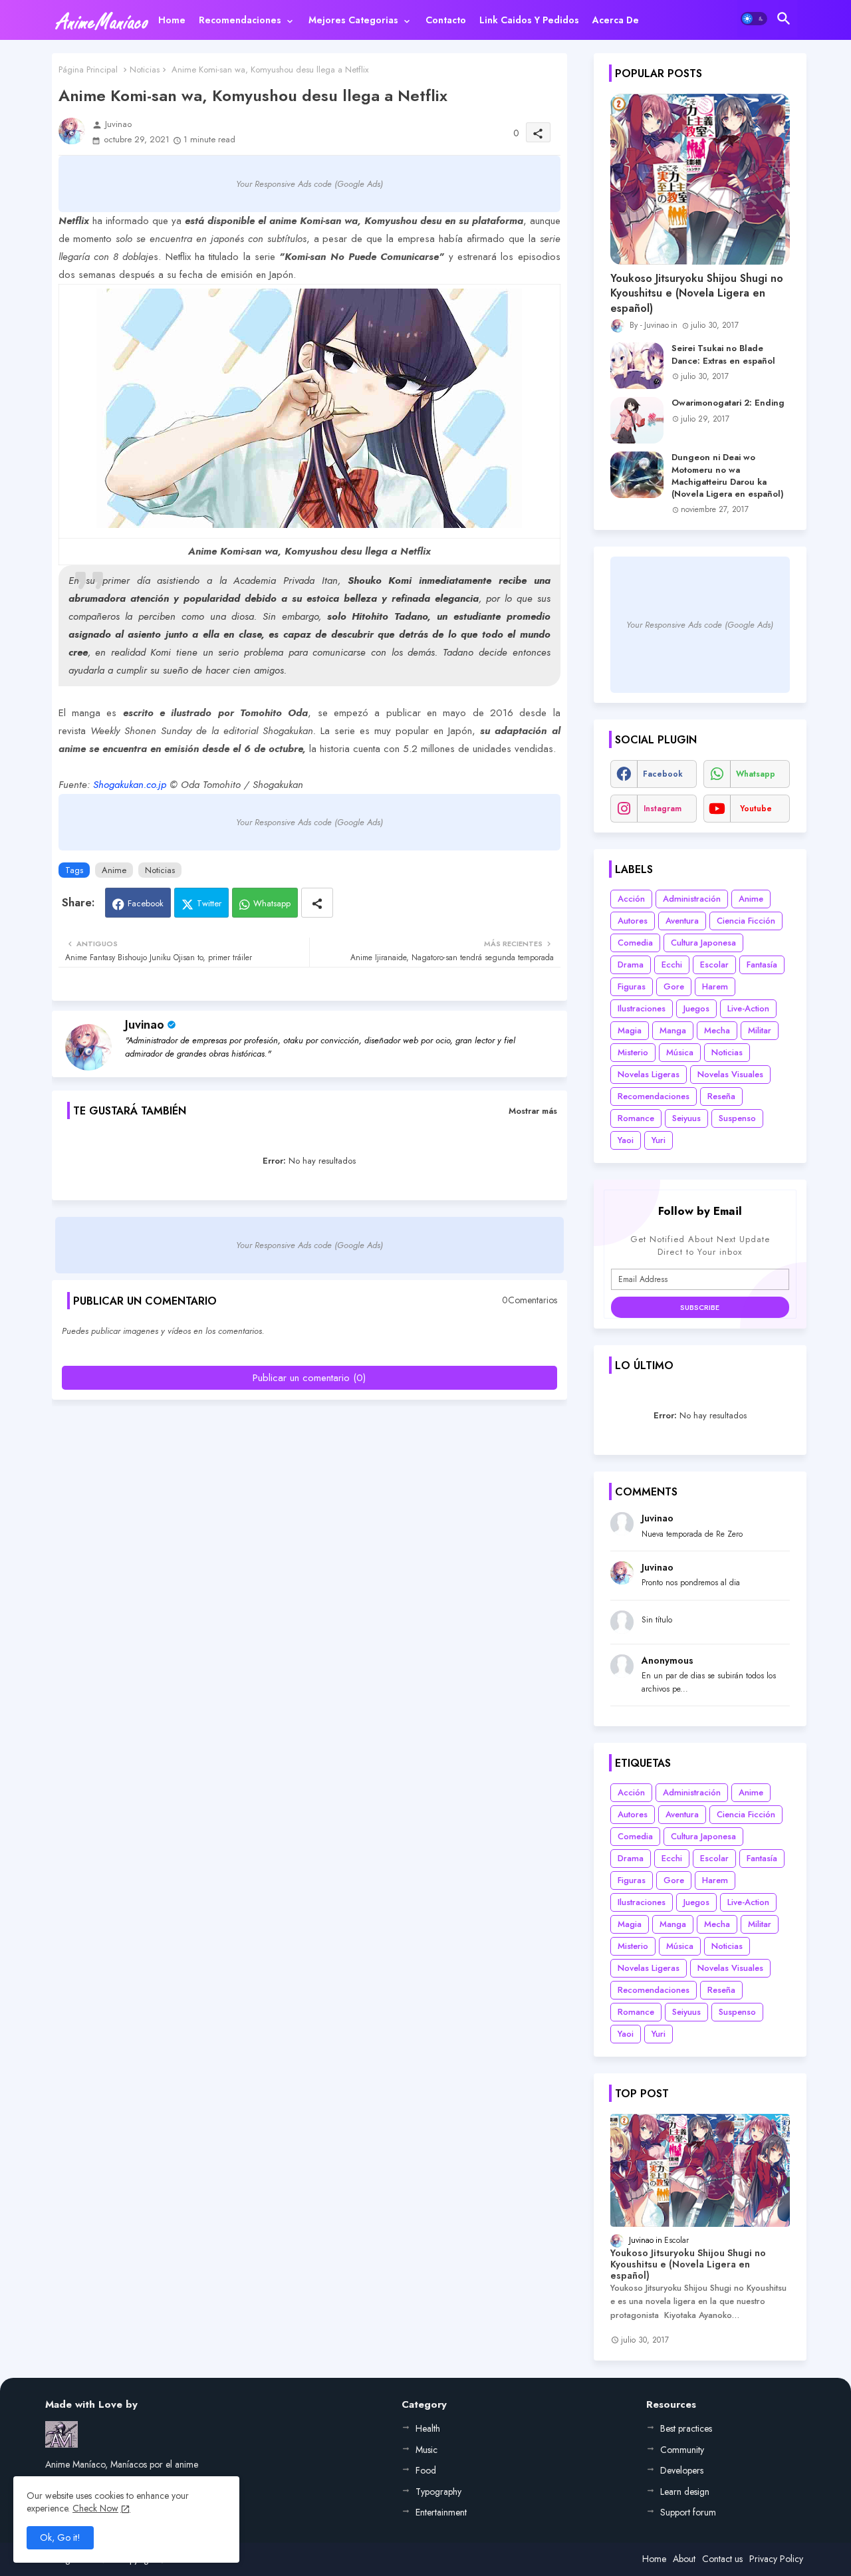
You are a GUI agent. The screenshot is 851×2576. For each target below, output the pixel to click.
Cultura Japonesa (703, 943)
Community (682, 2450)
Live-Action (748, 1008)
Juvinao (145, 1025)
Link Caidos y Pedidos (529, 20)
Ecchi (672, 965)
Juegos (696, 1008)
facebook (663, 774)
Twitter (209, 903)
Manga (673, 1030)
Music (426, 2450)
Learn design (685, 2492)
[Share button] (317, 903)
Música (680, 1052)
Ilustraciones (642, 1008)
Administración (692, 899)
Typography (438, 2492)
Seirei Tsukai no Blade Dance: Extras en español (723, 354)
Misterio (633, 1052)
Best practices (686, 2428)
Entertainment (441, 2512)
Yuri (659, 1140)
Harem (715, 986)
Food (426, 2470)
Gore (674, 986)
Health (428, 2428)
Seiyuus (686, 1118)
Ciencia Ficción (746, 921)
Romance (636, 1118)
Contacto (446, 20)
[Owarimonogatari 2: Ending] (637, 420)
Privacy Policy (776, 2559)
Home (172, 20)
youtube (756, 809)
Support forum (688, 2512)
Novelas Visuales (730, 1074)
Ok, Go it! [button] (60, 2537)
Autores (633, 921)
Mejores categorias (353, 20)
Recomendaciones (240, 20)
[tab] (172, 20)
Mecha (717, 1030)
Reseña (721, 1096)
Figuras (632, 986)
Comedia (635, 943)
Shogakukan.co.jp (130, 785)
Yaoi (626, 1140)
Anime (114, 870)
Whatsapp (272, 903)
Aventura (682, 921)
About (684, 2559)
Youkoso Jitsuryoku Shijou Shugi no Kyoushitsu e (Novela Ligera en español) (697, 294)
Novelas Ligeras (649, 1074)
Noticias (145, 69)
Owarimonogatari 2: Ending (728, 403)
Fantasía (762, 965)
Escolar (714, 965)
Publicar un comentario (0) (309, 1378)
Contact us (722, 2559)
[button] (754, 19)
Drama (631, 965)
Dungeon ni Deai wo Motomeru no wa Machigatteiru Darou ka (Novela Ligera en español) (728, 476)
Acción (631, 899)
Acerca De (616, 20)
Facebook (146, 903)
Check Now (95, 2508)
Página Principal (88, 69)
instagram (663, 809)
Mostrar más (533, 1111)
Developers (682, 2470)
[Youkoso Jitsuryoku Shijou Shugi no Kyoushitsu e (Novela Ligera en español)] (700, 179)
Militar (760, 1030)
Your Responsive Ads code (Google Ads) (309, 184)
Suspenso (737, 1118)
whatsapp (756, 774)
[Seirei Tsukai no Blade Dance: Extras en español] (637, 366)
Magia (630, 1030)
